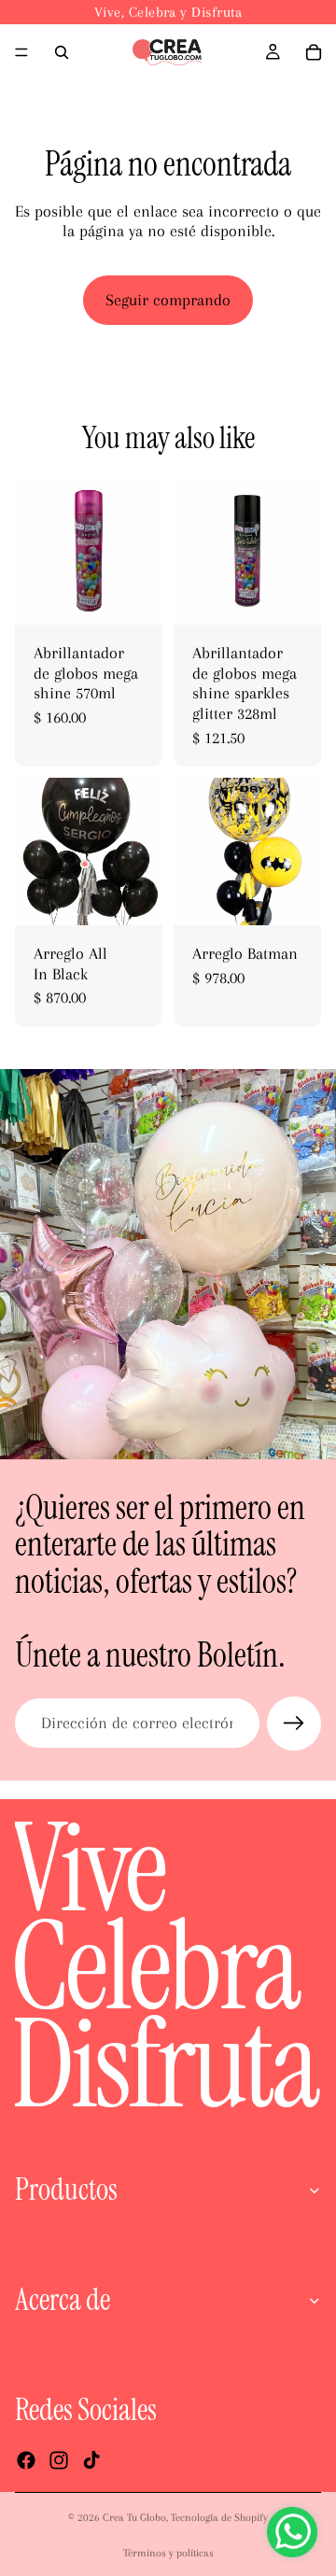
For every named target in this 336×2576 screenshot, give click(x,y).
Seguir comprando (168, 300)
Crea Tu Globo (134, 2518)
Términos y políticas (168, 2553)
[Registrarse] (294, 1724)
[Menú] (21, 52)
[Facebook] (26, 2460)
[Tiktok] (91, 2460)
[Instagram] (59, 2460)
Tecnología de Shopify (219, 2518)
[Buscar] (62, 52)
